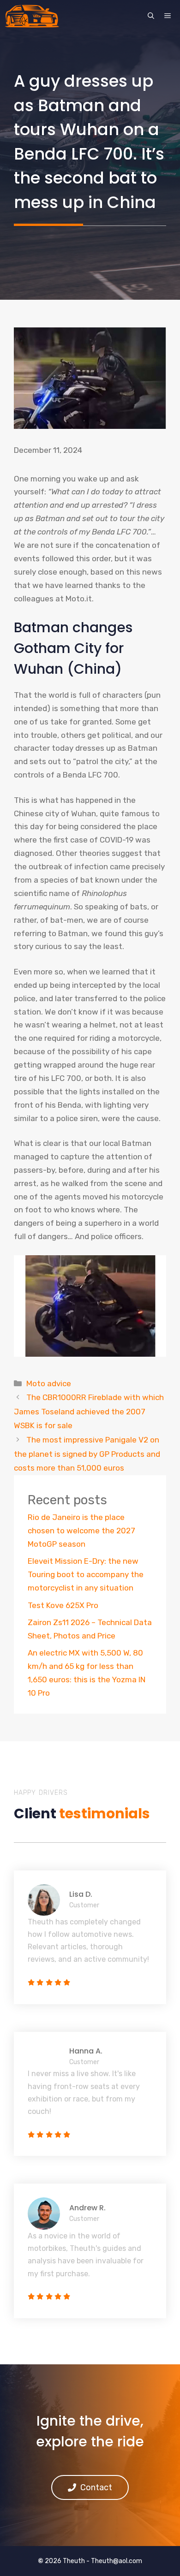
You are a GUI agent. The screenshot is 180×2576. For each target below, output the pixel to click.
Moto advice (49, 1383)
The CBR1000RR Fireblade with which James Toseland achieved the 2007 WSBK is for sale (89, 1411)
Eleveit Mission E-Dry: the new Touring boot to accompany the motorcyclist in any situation (86, 1574)
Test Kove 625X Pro (63, 1605)
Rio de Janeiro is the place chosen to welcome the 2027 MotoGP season (81, 1531)
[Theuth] (32, 16)
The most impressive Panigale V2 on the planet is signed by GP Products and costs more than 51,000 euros (87, 1454)
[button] (151, 16)
